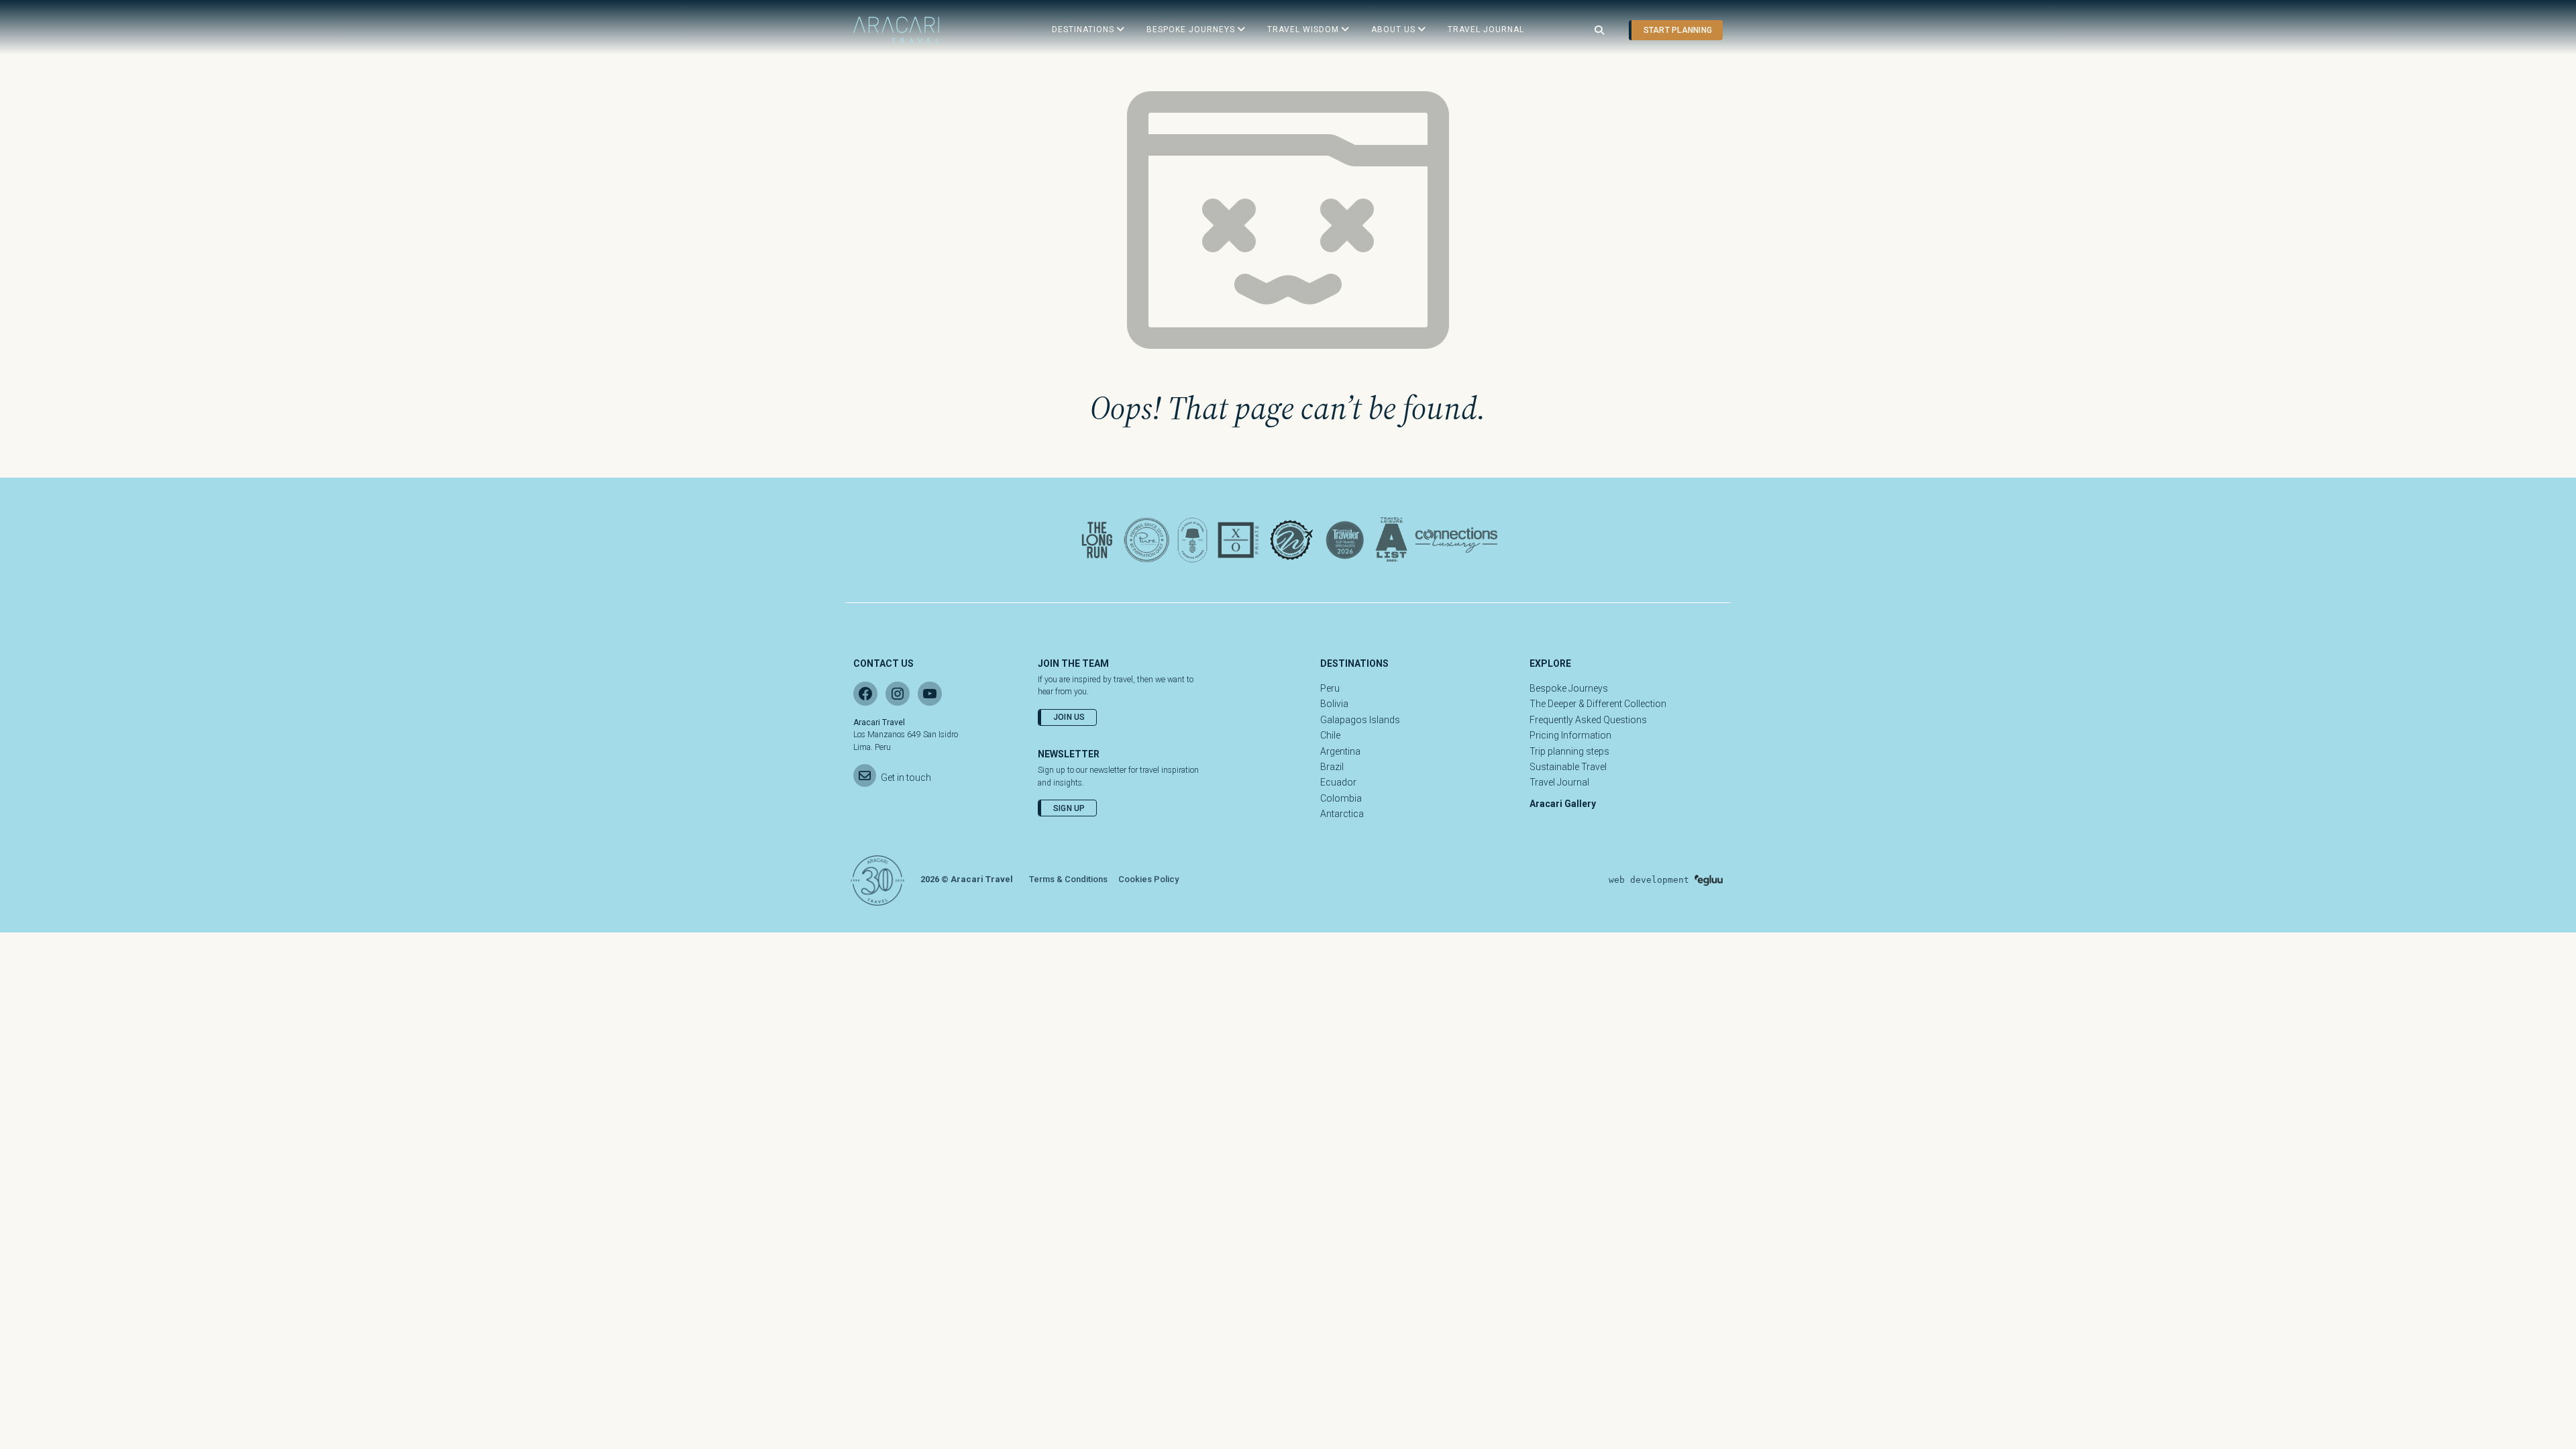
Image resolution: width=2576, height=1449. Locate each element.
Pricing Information (1570, 735)
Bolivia (1334, 704)
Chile (1330, 735)
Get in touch (906, 777)
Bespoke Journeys (1569, 688)
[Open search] (1599, 31)
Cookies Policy (1148, 879)
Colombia (1341, 798)
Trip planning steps (1569, 751)
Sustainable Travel (1568, 767)
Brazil (1332, 767)
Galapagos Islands (1360, 720)
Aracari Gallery (1563, 804)
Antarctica (1342, 814)
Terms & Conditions (1068, 879)
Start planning (1678, 30)
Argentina (1340, 751)
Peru (1330, 688)
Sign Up (1069, 808)
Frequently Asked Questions (1588, 720)
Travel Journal (1559, 782)
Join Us (1069, 717)
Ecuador (1338, 782)
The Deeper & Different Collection (1598, 704)
